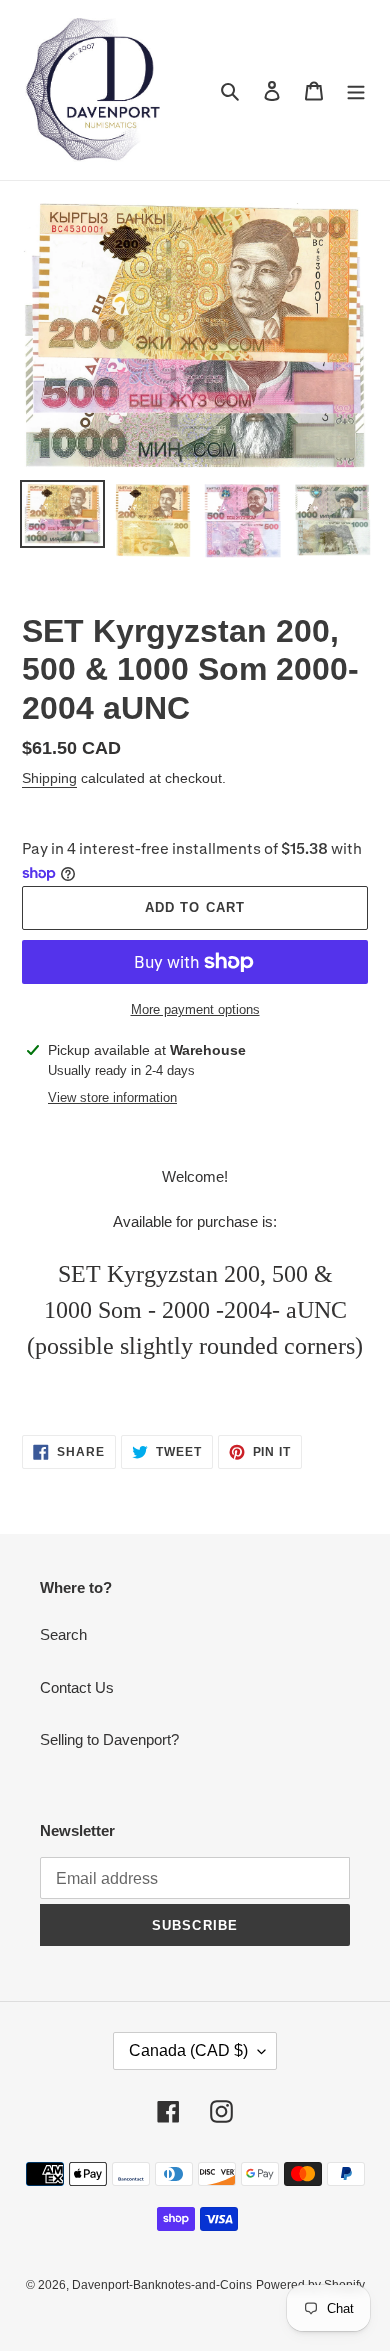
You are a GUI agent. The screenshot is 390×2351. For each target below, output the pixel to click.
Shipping (49, 778)
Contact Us (77, 1687)
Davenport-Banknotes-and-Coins (162, 2285)
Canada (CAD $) (188, 2050)
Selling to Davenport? (109, 1739)
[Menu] (356, 90)
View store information (112, 1097)
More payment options (195, 1009)
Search (63, 1634)
